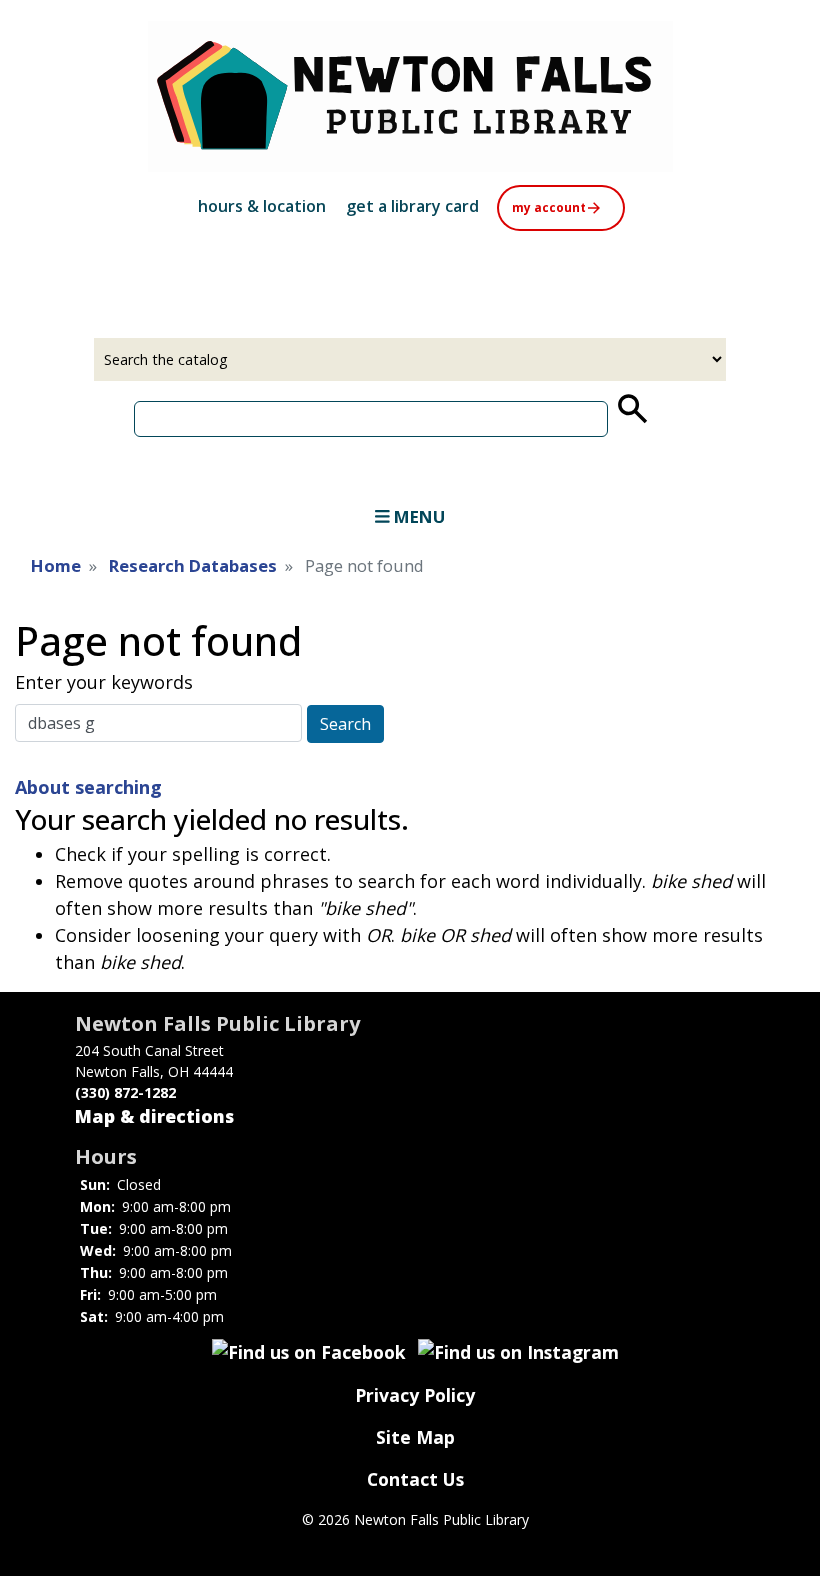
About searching (88, 787)
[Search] (631, 409)
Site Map (415, 1437)
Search (345, 724)
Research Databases (193, 565)
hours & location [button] (262, 206)
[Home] (410, 96)
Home (56, 565)
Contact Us (415, 1479)
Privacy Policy (415, 1395)
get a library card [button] (412, 206)
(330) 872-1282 (125, 1092)
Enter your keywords (104, 682)
